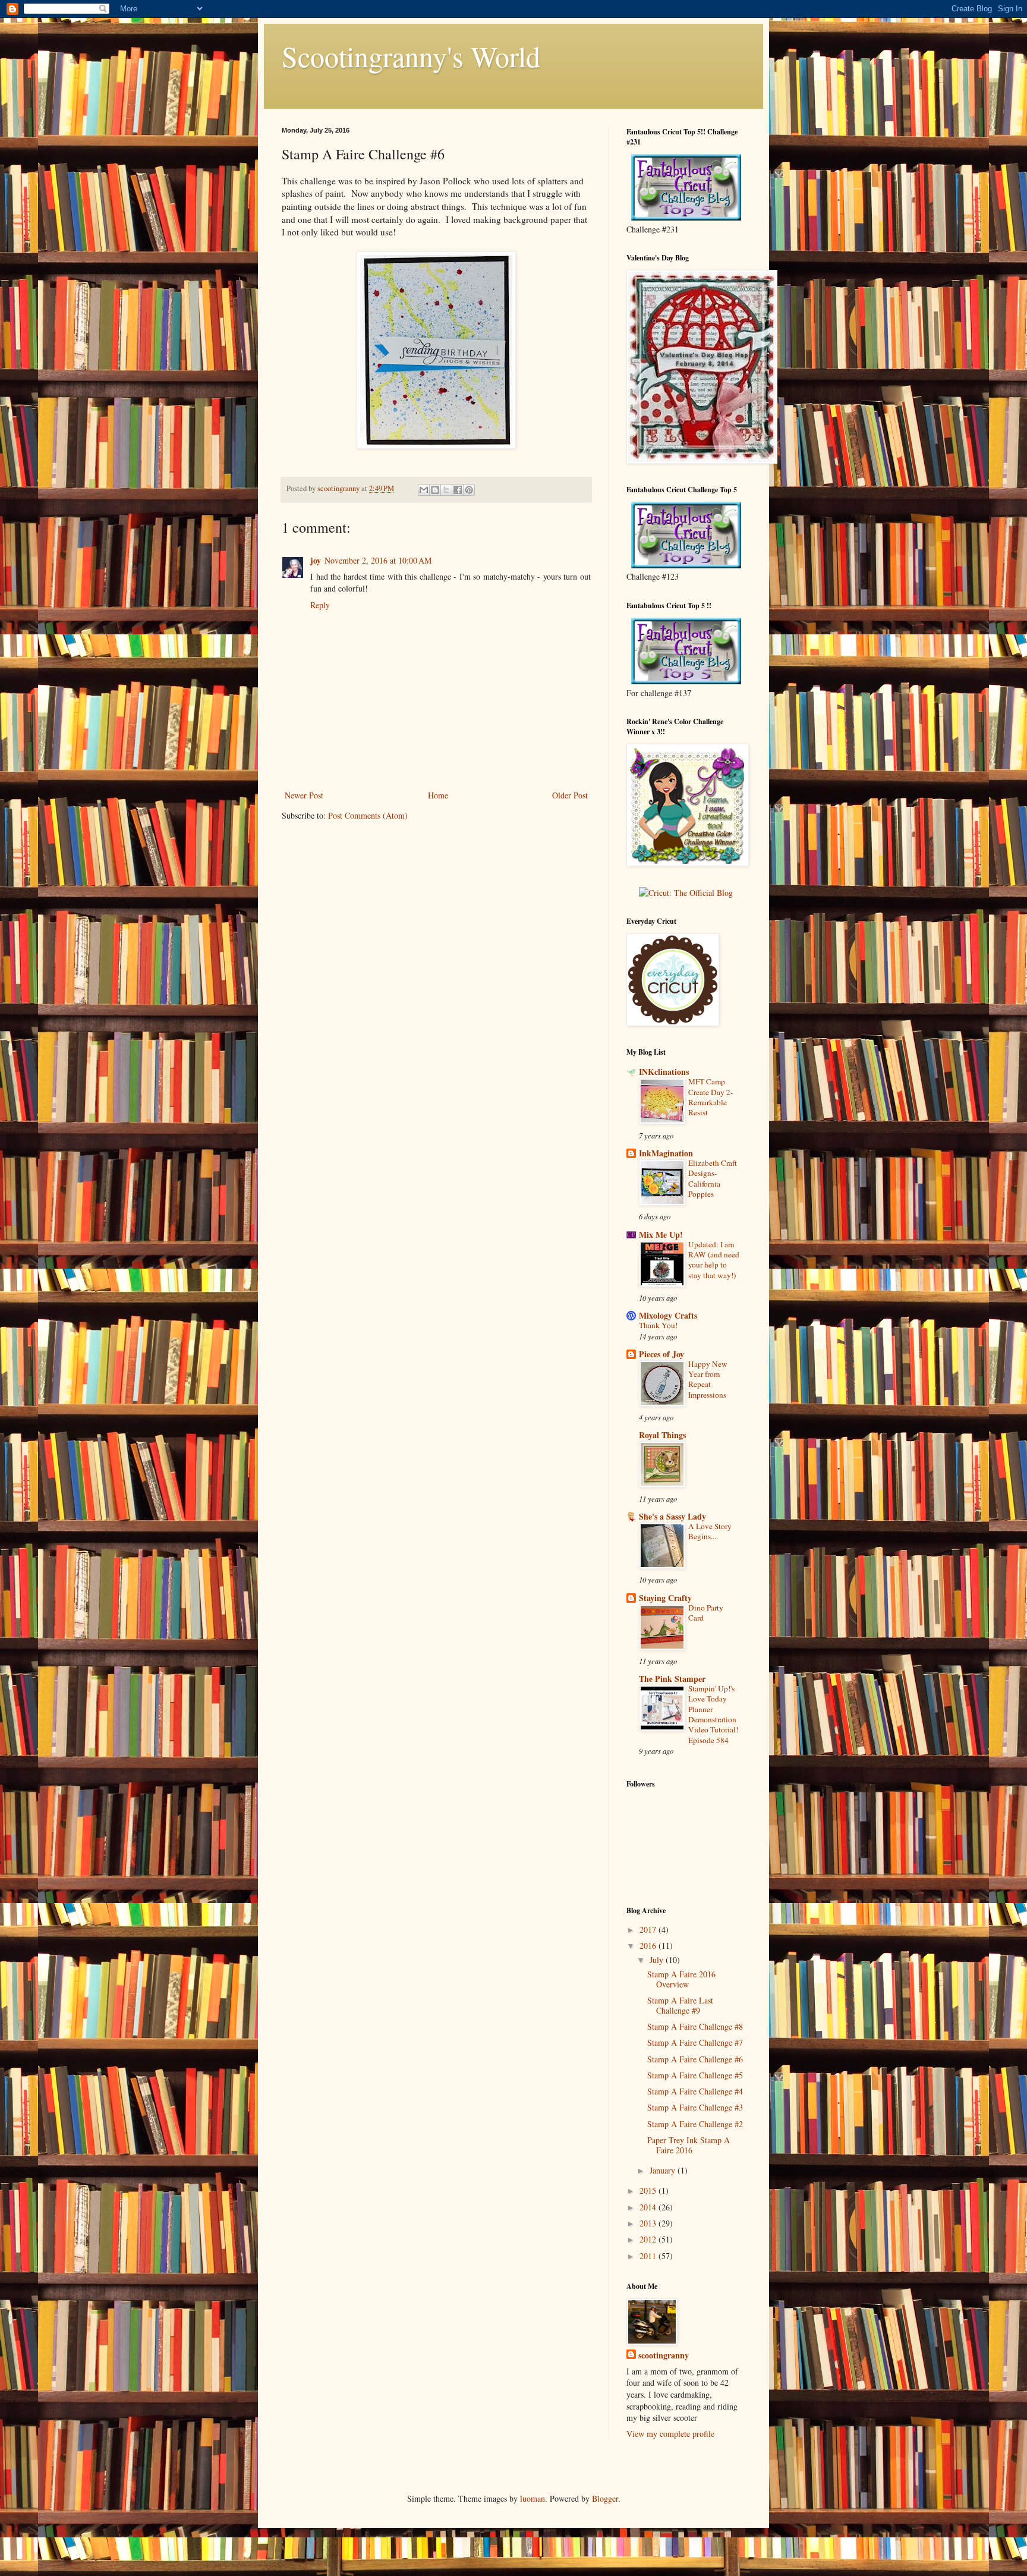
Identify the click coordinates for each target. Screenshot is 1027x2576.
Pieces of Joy (661, 1354)
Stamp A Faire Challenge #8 (695, 2026)
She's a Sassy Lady (672, 1516)
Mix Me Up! (661, 1234)
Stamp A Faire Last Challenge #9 (680, 2005)
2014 (649, 2207)
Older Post (570, 795)
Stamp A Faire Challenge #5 (695, 2075)
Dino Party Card (706, 1613)
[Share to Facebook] (458, 490)
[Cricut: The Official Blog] (686, 893)
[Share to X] (446, 490)
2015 (649, 2190)
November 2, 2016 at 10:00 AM (378, 560)
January (664, 2170)
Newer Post (304, 795)
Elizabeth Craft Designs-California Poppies (713, 1178)
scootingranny (664, 2355)
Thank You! (658, 1325)
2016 (649, 1946)
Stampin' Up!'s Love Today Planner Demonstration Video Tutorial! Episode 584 (713, 1714)
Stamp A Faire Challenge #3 (695, 2107)
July (658, 1960)
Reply (320, 605)
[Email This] (424, 490)
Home (438, 795)
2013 (649, 2223)
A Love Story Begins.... (710, 1531)
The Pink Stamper (672, 1679)
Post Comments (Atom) (368, 815)
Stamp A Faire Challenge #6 (695, 2059)
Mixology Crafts (668, 1315)
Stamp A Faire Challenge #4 (695, 2091)
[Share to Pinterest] (469, 490)
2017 (649, 1929)
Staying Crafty (665, 1598)
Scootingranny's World (411, 56)
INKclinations (664, 1072)
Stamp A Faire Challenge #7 (695, 2042)
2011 (649, 2256)
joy (316, 560)
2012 (649, 2239)
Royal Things (662, 1435)
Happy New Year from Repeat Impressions (708, 1379)
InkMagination (666, 1153)
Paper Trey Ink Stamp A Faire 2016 (689, 2145)
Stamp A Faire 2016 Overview (681, 1979)
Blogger (605, 2498)
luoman (533, 2498)
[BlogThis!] (435, 490)
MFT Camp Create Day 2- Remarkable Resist (711, 1097)
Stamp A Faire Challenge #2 (695, 2124)
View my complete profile (670, 2434)
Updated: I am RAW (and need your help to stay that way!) (714, 1260)
